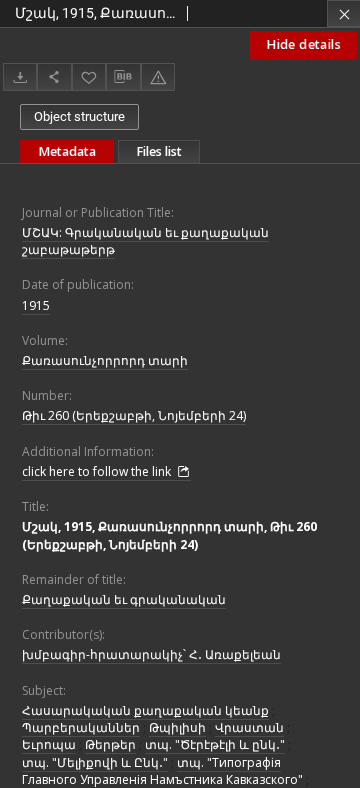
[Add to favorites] (89, 76)
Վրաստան (249, 727)
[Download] (20, 76)
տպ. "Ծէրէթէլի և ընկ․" (215, 744)
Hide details (303, 44)
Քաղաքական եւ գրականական (124, 599)
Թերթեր (110, 744)
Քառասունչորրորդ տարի (105, 360)
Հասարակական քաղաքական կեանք (145, 710)
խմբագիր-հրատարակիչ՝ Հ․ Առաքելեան (151, 654)
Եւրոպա (49, 744)
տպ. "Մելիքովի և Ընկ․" (95, 762)
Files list (159, 151)
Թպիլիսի (177, 727)
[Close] (343, 13)
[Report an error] (158, 76)
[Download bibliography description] (123, 77)
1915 (36, 305)
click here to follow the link (98, 471)
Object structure (79, 116)
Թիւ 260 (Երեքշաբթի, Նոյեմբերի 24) (134, 415)
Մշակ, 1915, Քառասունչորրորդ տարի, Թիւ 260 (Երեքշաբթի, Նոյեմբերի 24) (169, 535)
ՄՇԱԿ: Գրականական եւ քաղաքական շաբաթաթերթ (145, 241)
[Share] (54, 76)
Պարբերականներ (81, 727)
